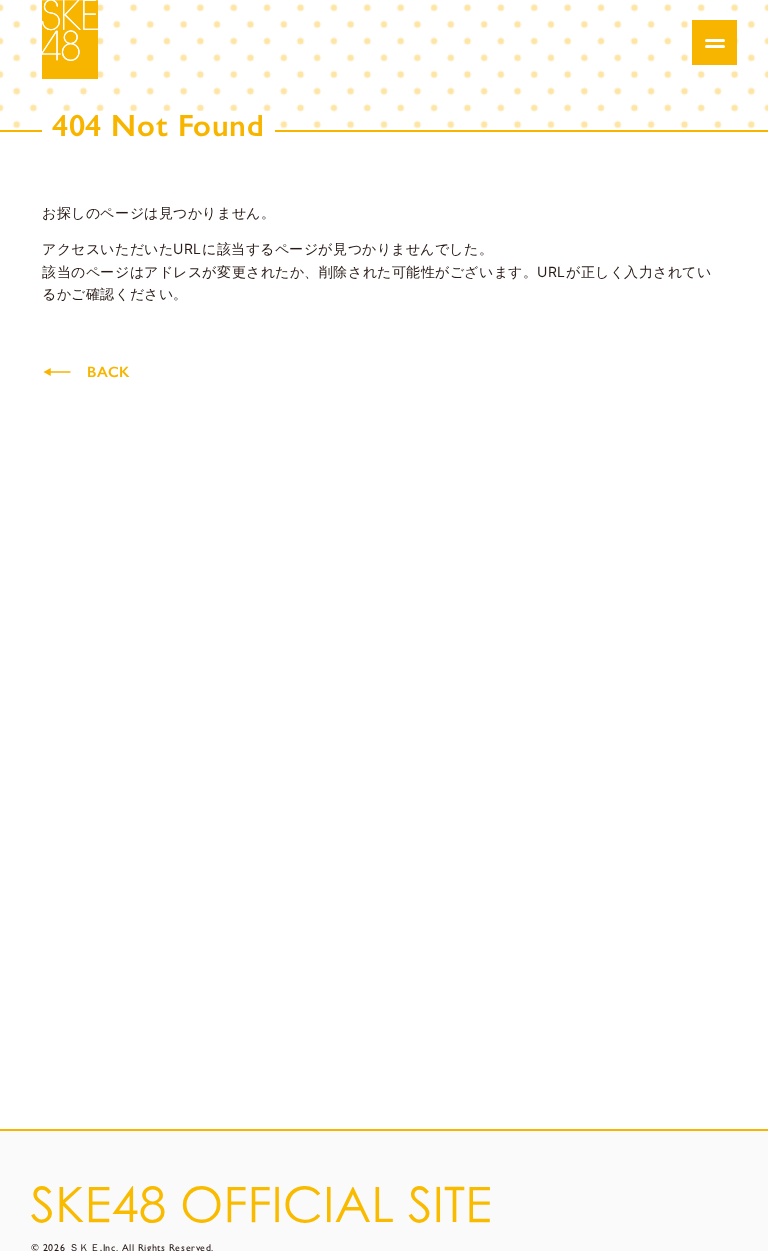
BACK (108, 372)
